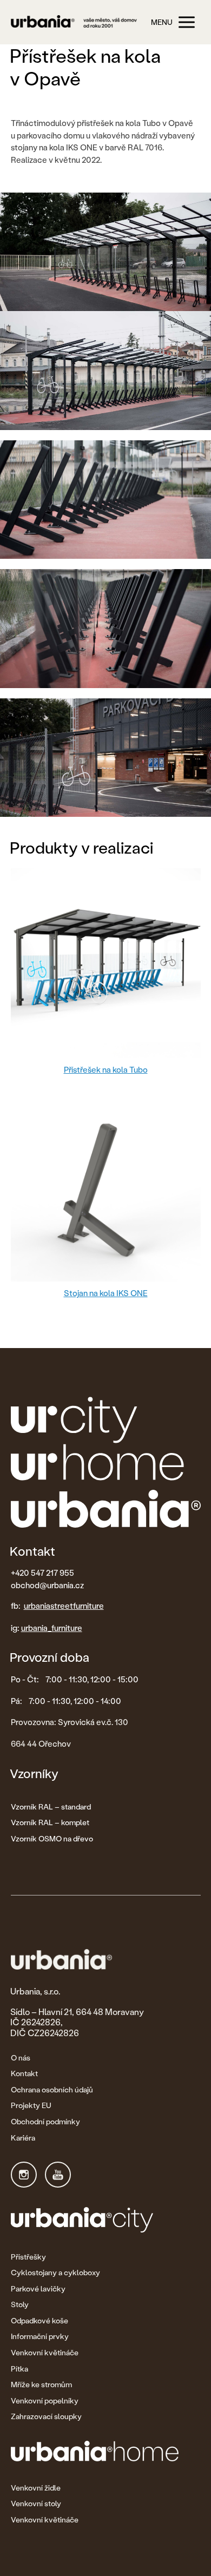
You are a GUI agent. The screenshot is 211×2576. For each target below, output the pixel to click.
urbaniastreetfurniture (64, 1606)
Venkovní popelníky (45, 2400)
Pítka (19, 2369)
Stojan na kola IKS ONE (106, 1293)
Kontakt (24, 2073)
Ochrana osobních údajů (52, 2089)
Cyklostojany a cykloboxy (55, 2272)
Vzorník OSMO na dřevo (52, 1838)
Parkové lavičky (38, 2288)
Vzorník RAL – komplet (50, 1822)
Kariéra (23, 2138)
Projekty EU (31, 2105)
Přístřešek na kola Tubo (106, 1069)
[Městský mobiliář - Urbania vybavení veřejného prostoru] (74, 22)
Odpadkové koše (39, 2320)
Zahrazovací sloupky (46, 2416)
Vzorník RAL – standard (51, 1806)
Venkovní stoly (36, 2503)
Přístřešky (28, 2257)
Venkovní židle (36, 2488)
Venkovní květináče (45, 2352)
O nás (21, 2058)
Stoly (20, 2304)
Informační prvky (40, 2336)
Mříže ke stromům (41, 2384)
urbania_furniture (52, 1628)
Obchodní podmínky (45, 2121)
